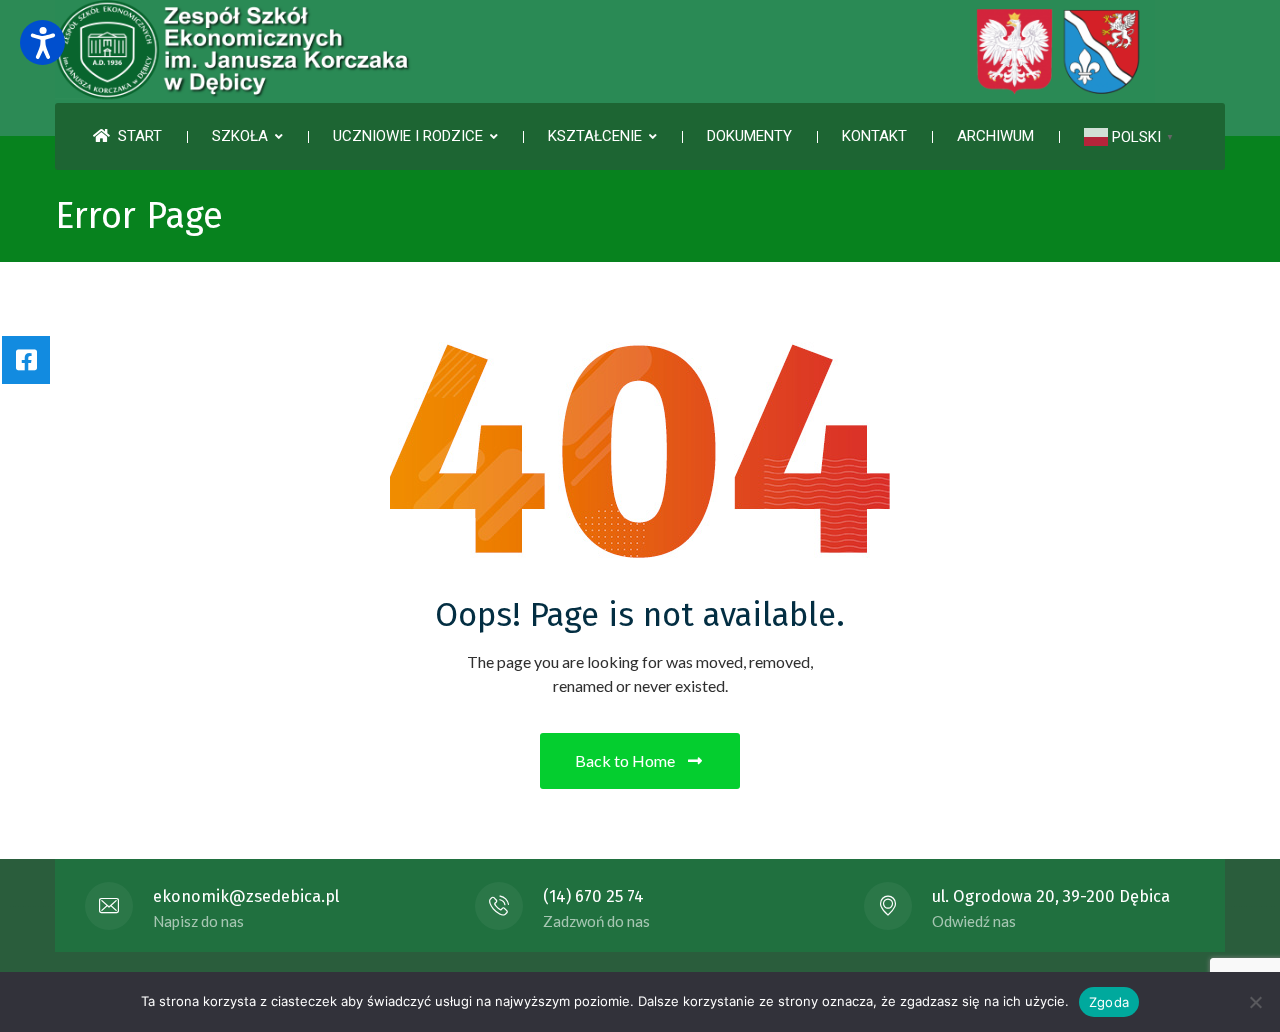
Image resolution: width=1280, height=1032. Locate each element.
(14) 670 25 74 (593, 896)
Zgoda (1109, 1002)
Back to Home (625, 760)
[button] (42, 42)
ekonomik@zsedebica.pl (246, 896)
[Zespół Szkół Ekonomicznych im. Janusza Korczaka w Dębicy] (605, 51)
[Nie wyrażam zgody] (1255, 1002)
